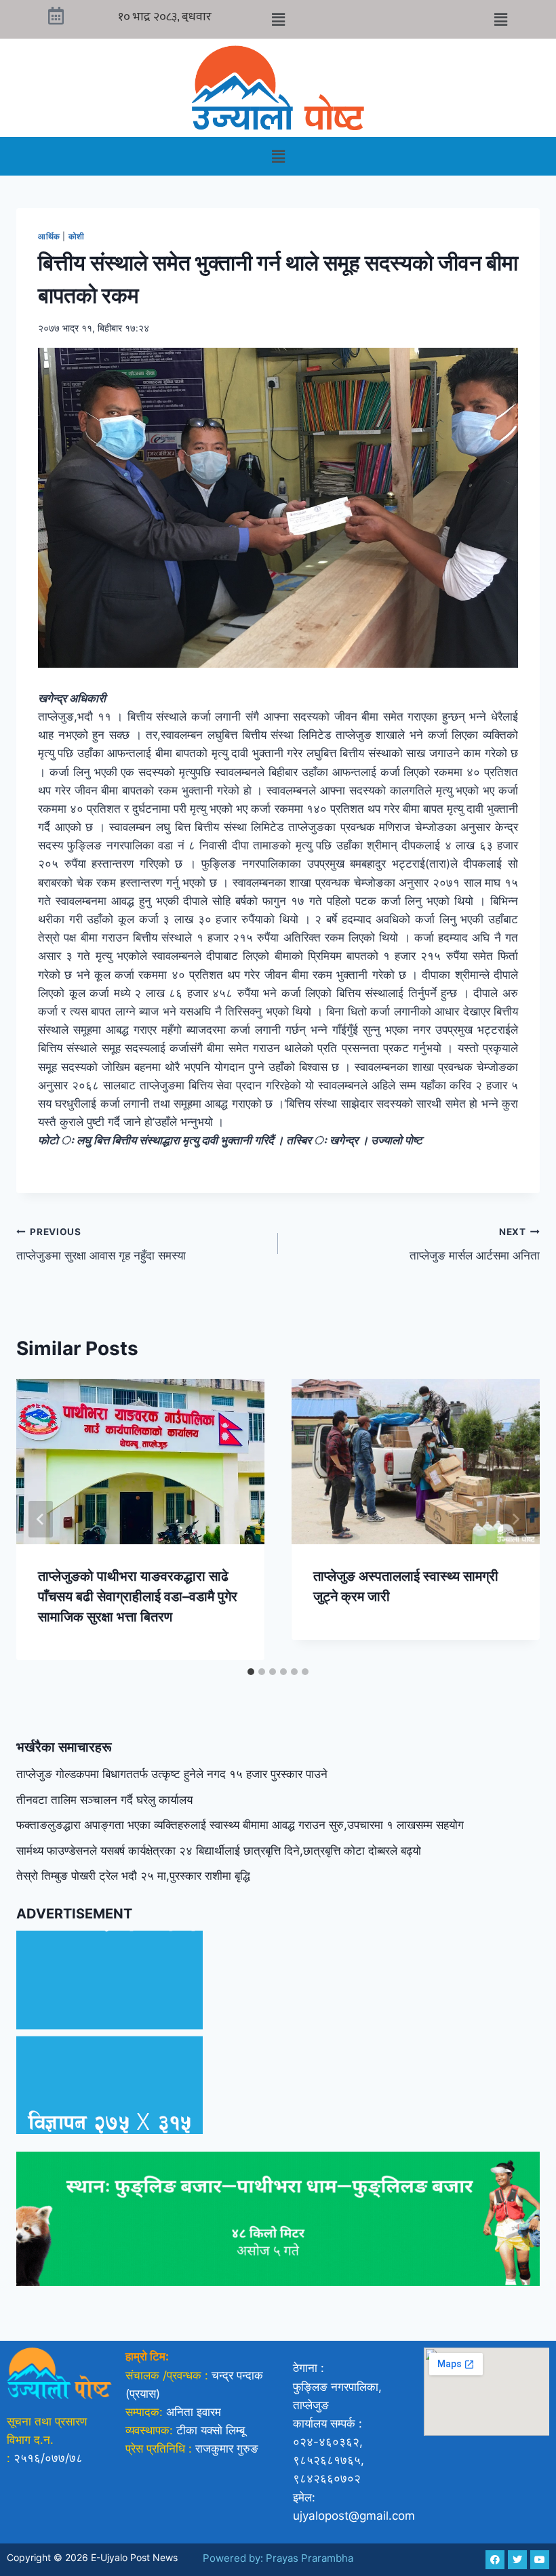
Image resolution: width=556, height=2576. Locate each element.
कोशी (77, 236)
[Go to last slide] (41, 1519)
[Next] (515, 1519)
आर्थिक (49, 236)
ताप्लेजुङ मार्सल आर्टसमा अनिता (475, 1244)
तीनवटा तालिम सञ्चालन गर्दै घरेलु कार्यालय (104, 1800)
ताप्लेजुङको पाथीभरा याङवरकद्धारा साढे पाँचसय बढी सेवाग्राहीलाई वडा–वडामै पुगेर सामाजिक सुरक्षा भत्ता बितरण (138, 1596)
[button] (278, 19)
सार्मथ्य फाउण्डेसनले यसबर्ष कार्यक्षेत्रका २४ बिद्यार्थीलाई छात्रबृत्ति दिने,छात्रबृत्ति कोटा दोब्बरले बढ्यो (219, 1851)
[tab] (251, 1672)
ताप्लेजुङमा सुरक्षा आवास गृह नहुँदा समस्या (101, 1244)
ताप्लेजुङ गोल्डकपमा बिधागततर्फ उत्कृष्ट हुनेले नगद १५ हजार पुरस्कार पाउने (172, 1774)
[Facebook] (495, 2560)
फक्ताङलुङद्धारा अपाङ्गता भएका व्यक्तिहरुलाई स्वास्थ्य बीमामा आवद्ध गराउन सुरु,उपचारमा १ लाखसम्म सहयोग (240, 1825)
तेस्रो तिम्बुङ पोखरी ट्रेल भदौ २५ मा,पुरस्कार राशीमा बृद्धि (133, 1876)
